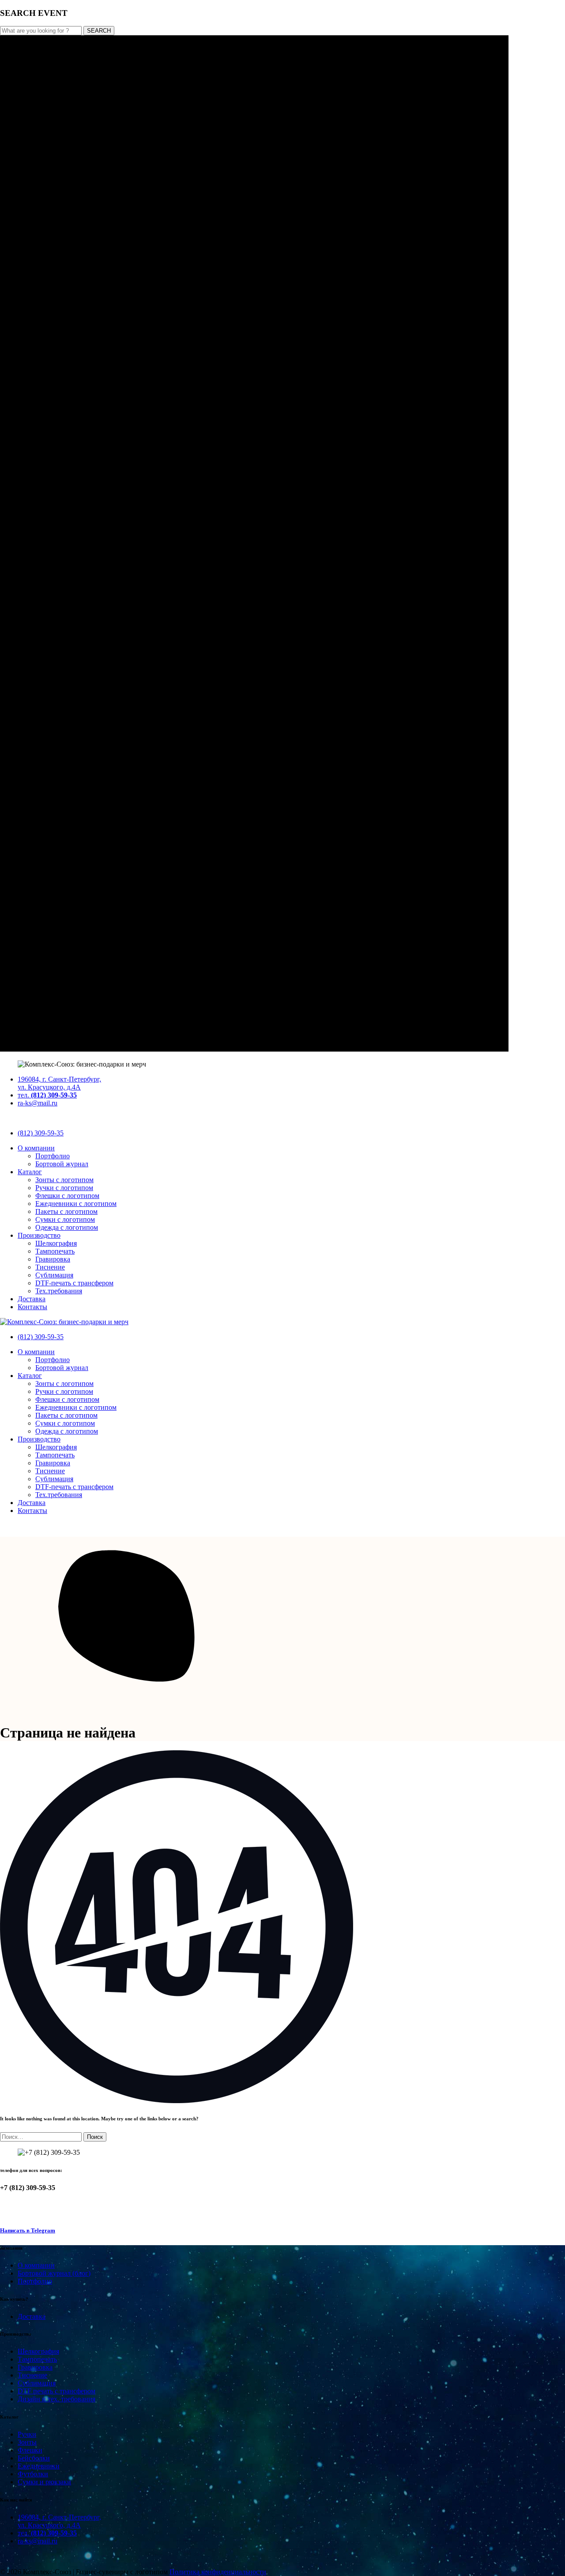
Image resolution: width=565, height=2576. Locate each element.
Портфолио (53, 1156)
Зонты (27, 2442)
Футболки (33, 2474)
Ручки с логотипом (64, 1188)
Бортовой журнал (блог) (54, 2273)
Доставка (32, 1299)
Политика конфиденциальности (218, 2572)
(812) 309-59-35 (41, 1133)
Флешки (30, 2450)
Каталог (30, 1172)
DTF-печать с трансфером (74, 1283)
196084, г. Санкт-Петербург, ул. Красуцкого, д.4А (59, 1083)
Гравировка (53, 1259)
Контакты (32, 1307)
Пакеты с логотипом (66, 1211)
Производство (39, 1235)
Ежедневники (39, 2466)
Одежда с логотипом (67, 1227)
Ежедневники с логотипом (76, 1204)
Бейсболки (34, 2458)
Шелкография (56, 1243)
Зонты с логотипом (64, 1180)
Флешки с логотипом (67, 1196)
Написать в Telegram (28, 2230)
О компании (36, 1148)
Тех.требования (59, 1291)
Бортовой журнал (62, 1164)
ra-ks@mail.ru (38, 1103)
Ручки (27, 2434)
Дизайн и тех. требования (56, 2399)
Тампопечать (55, 1251)
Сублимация (54, 1275)
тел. (47, 1095)
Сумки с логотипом (65, 1219)
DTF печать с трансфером (56, 2391)
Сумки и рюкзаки (44, 2482)
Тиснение (50, 1267)
